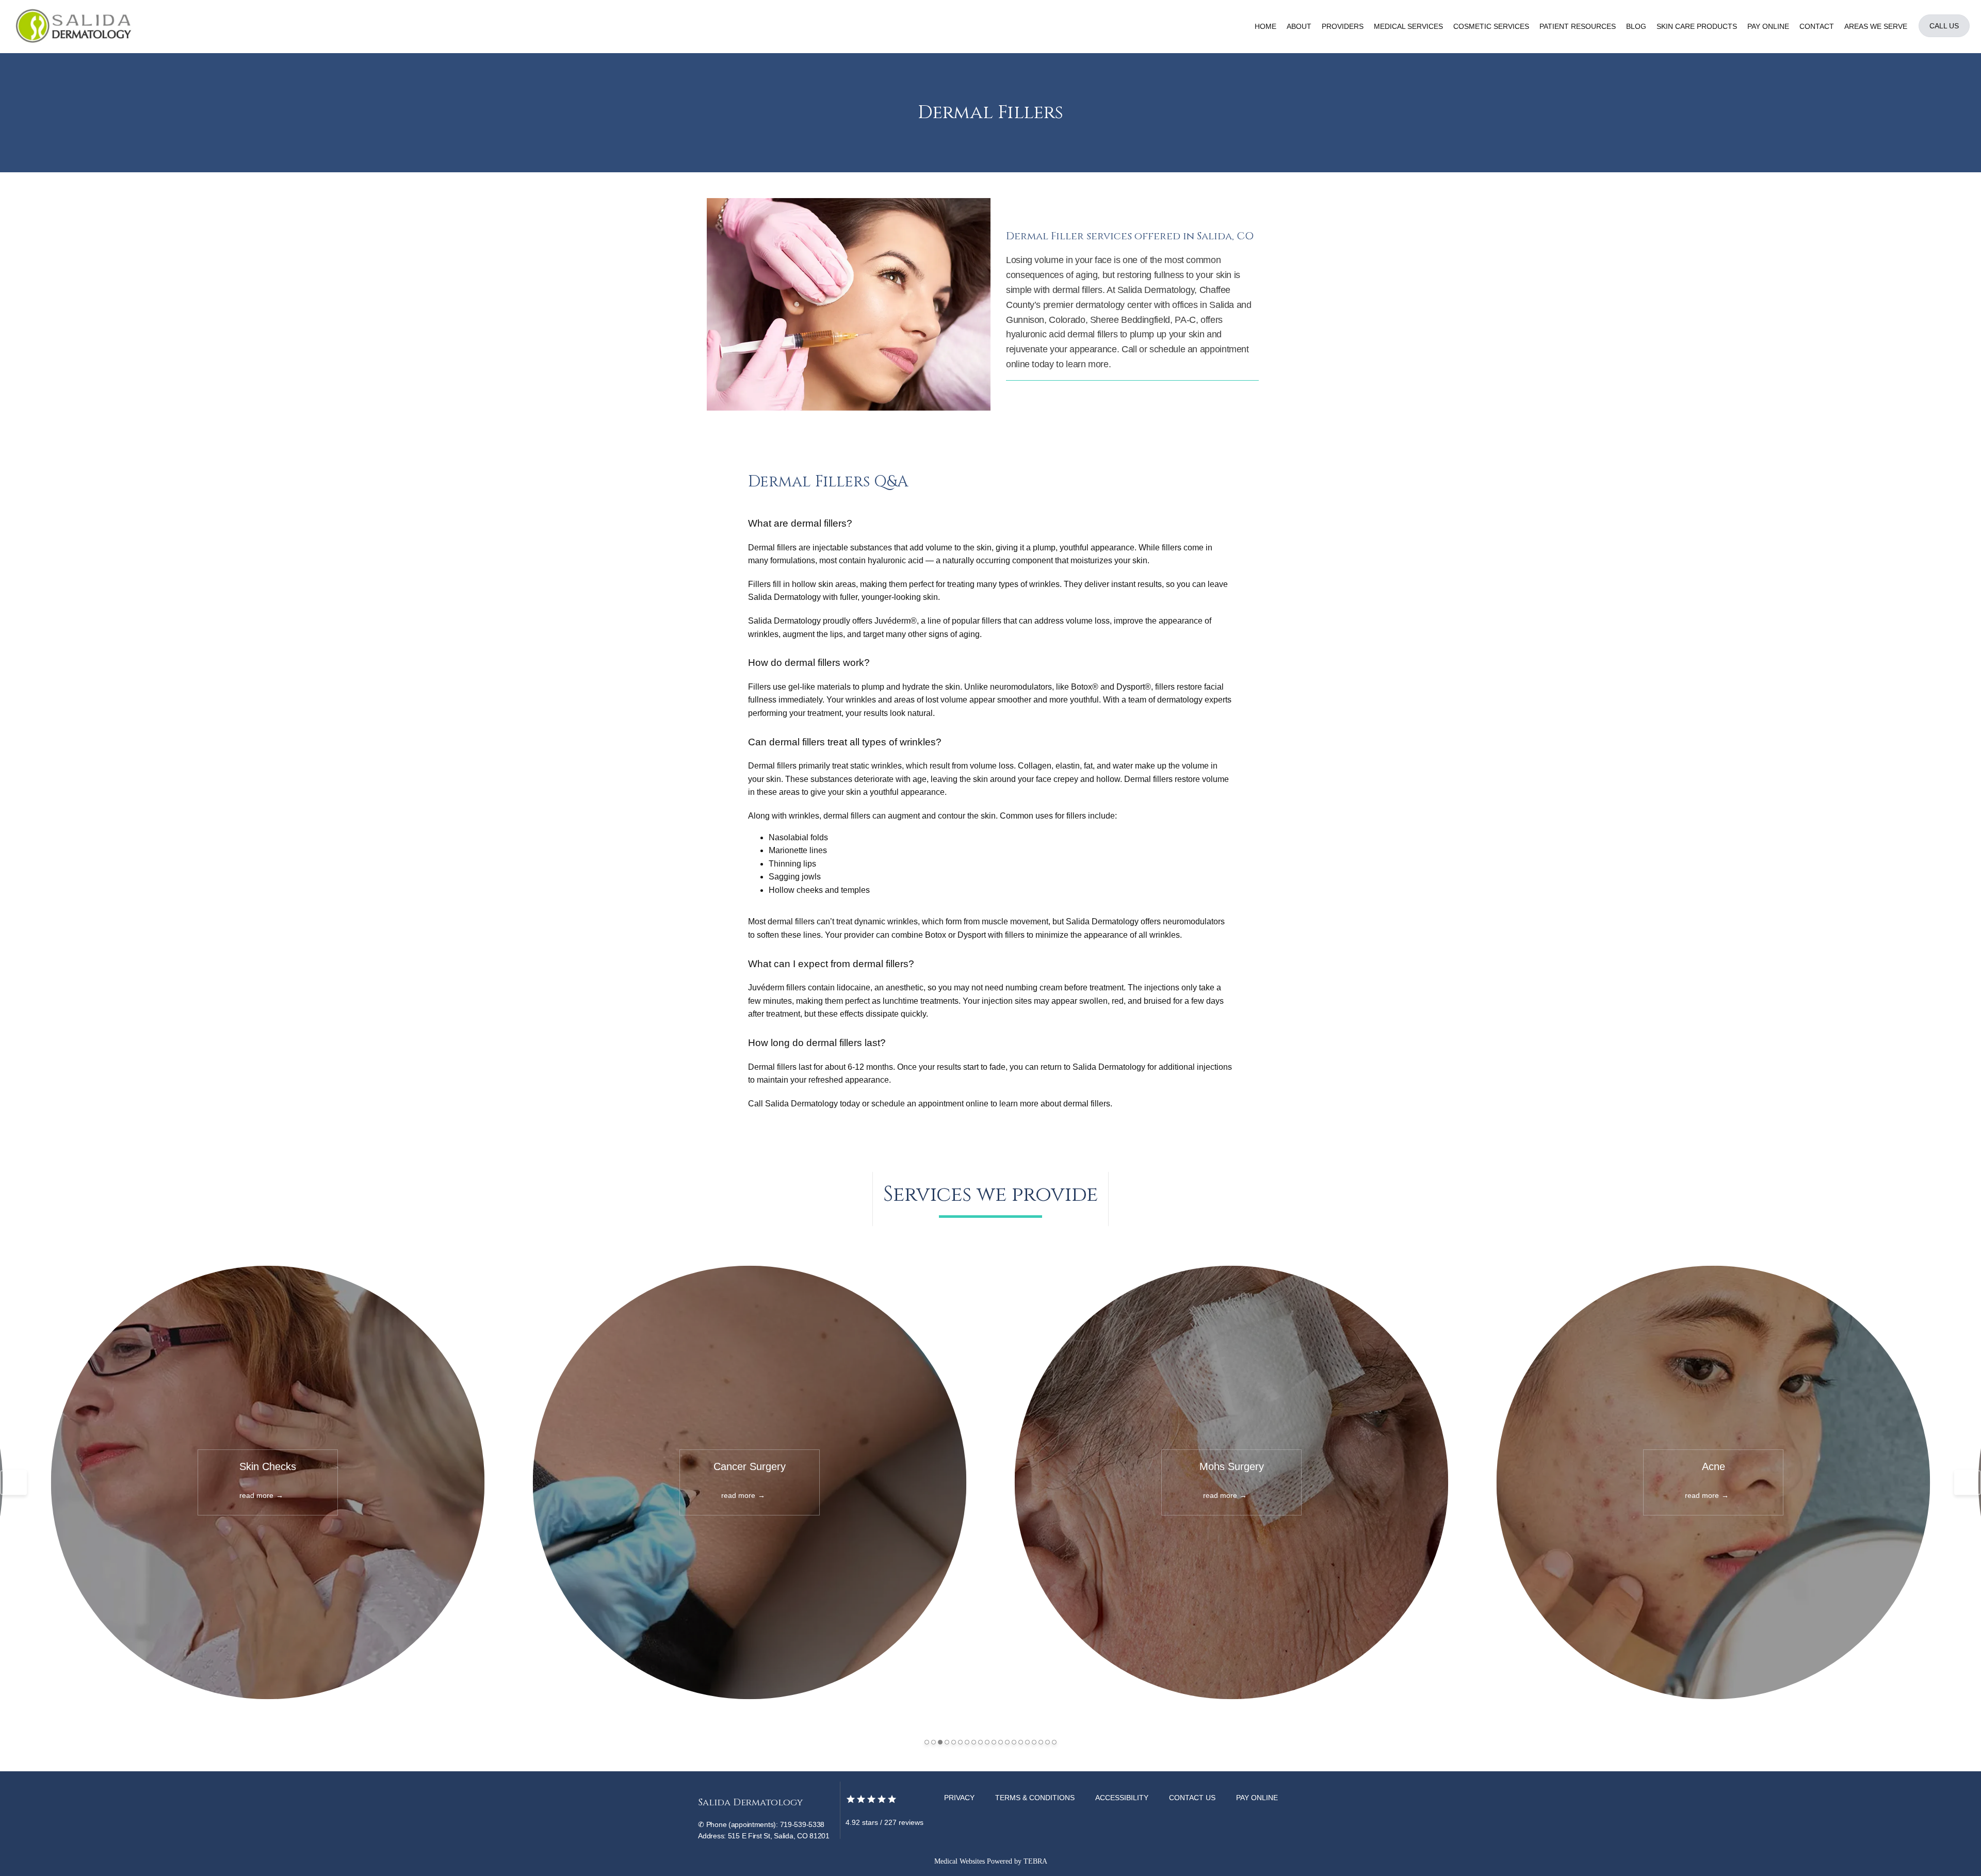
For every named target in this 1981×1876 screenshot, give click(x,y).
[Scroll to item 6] (960, 1742)
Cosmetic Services (1491, 26)
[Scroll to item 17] (1034, 1742)
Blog (1636, 26)
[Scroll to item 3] (940, 1742)
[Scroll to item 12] (1001, 1742)
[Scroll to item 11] (994, 1742)
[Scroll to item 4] (947, 1742)
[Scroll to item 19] (1048, 1742)
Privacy (959, 1798)
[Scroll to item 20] (1054, 1742)
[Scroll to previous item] (13, 1482)
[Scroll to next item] (1968, 1482)
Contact (1817, 26)
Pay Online (1768, 26)
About (1299, 26)
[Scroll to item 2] (933, 1742)
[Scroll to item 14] (1014, 1742)
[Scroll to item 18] (1041, 1742)
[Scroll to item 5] (954, 1742)
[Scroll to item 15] (1021, 1742)
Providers (1343, 26)
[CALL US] (1944, 36)
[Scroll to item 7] (967, 1742)
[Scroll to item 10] (987, 1742)
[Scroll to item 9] (980, 1742)
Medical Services (1408, 26)
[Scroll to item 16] (1027, 1742)
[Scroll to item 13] (1007, 1742)
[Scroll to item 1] (927, 1742)
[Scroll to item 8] (974, 1742)
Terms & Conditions (1035, 1798)
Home (1265, 26)
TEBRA (1035, 1861)
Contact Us (1192, 1798)
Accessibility (1122, 1798)
